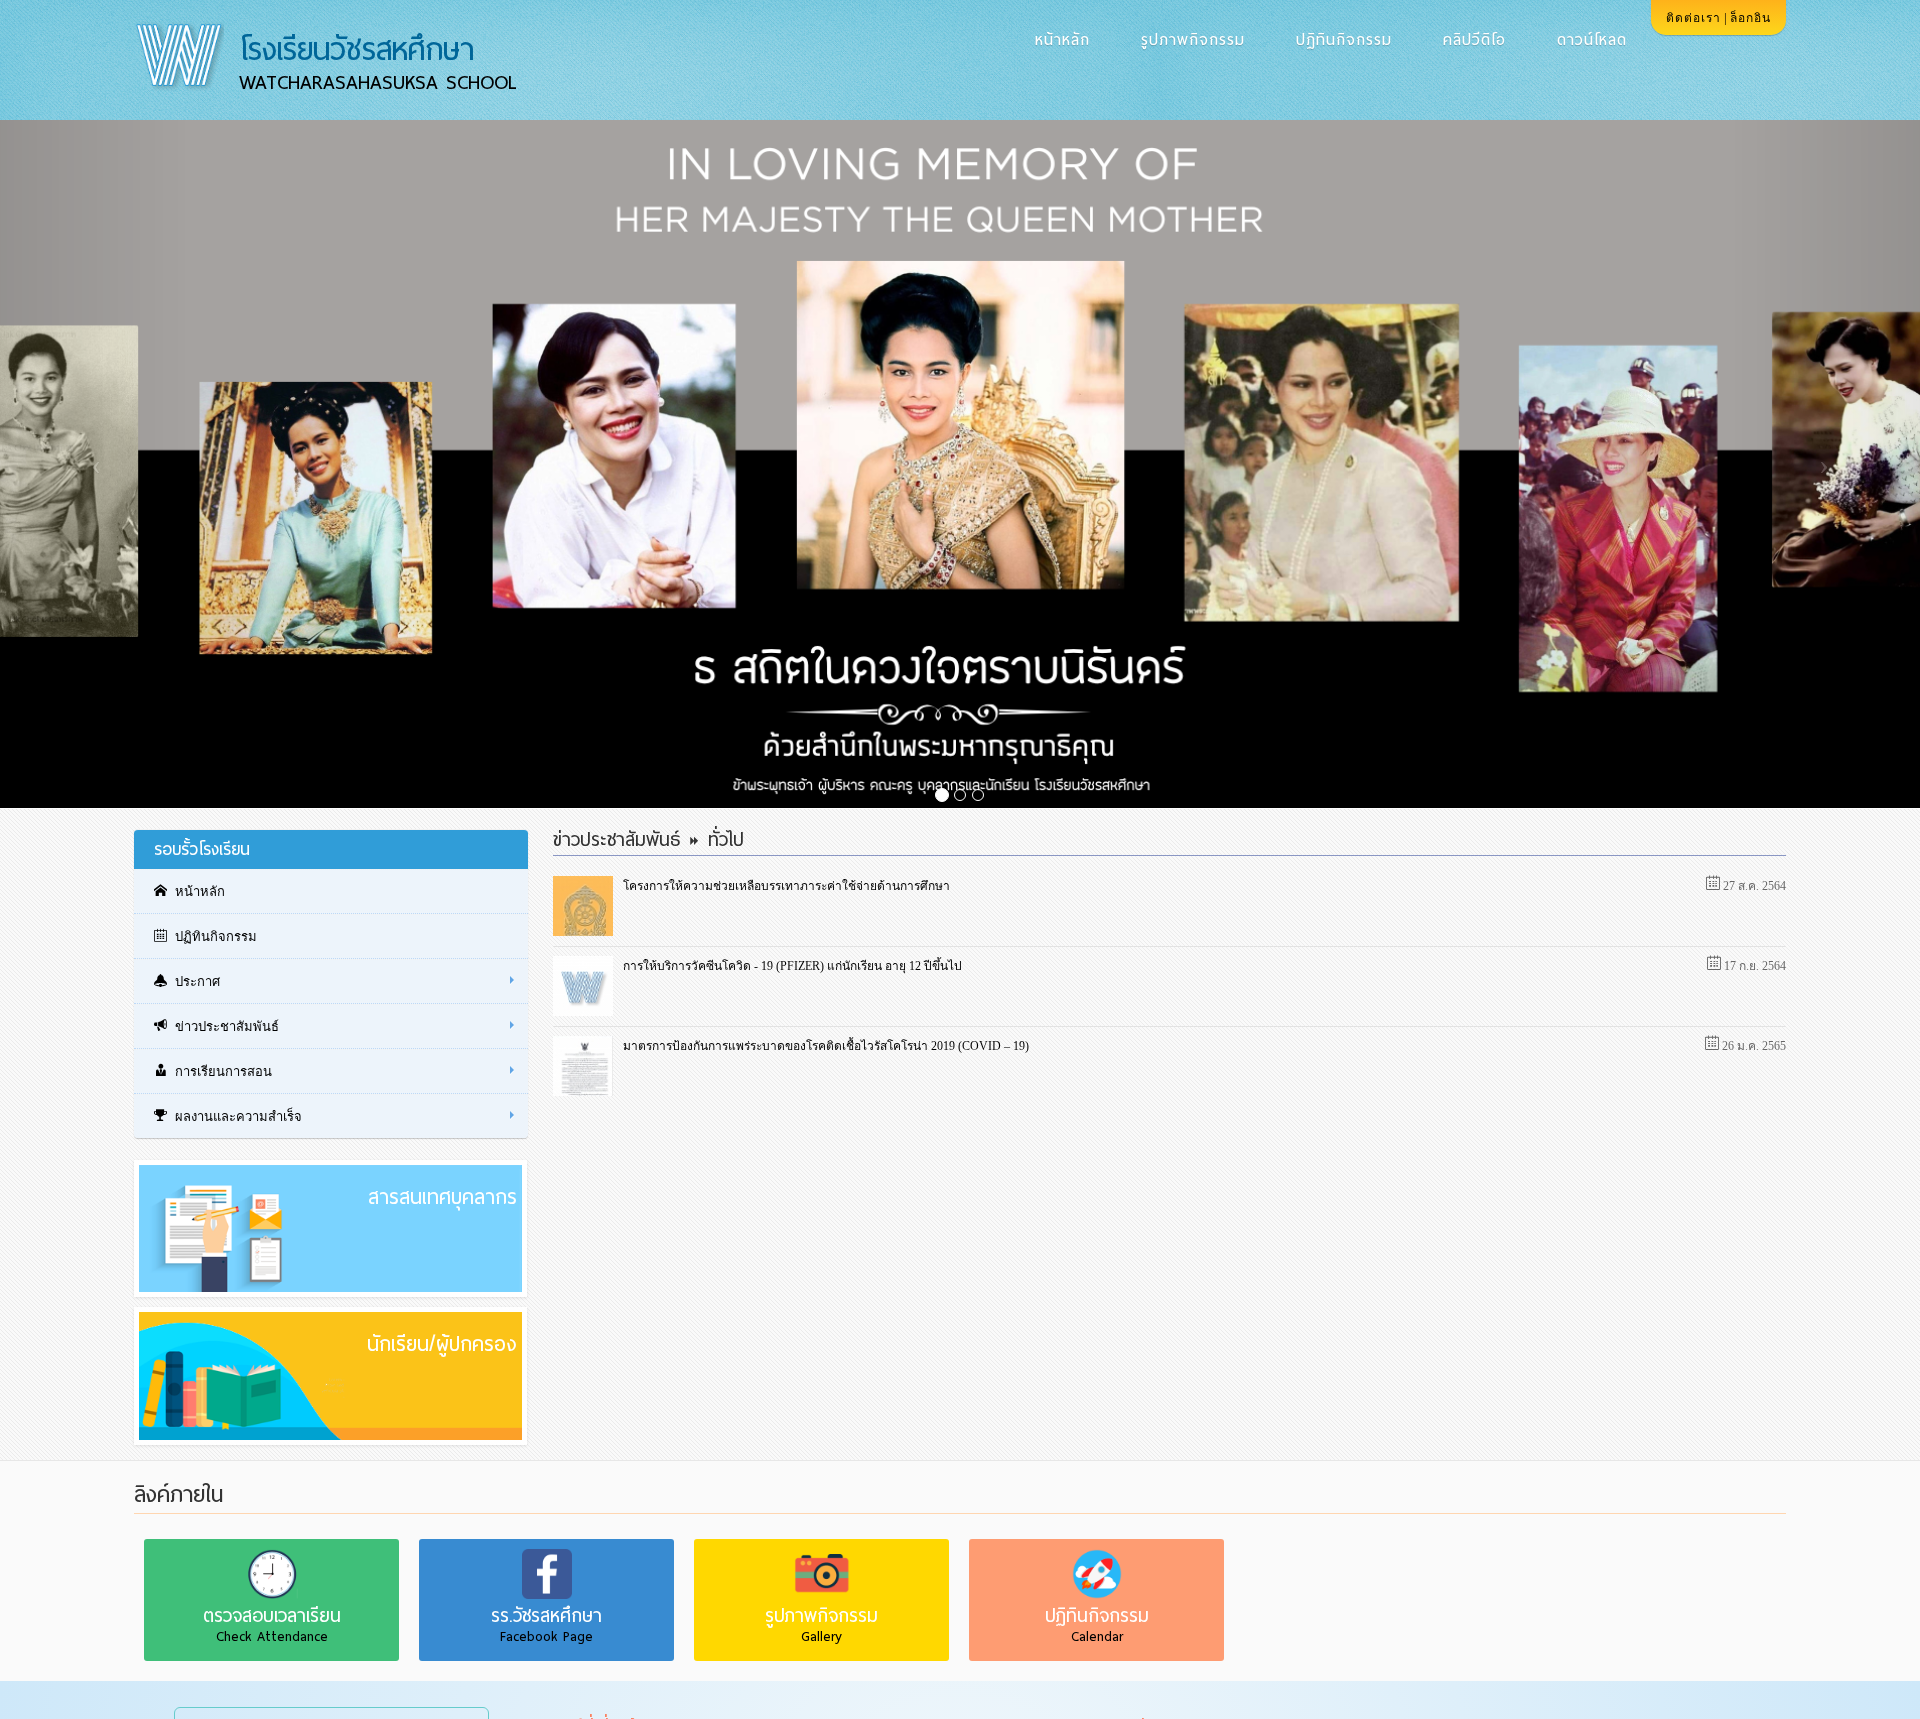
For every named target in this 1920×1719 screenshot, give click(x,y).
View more (310, 1248)
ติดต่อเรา (1693, 18)
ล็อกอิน (1750, 18)
